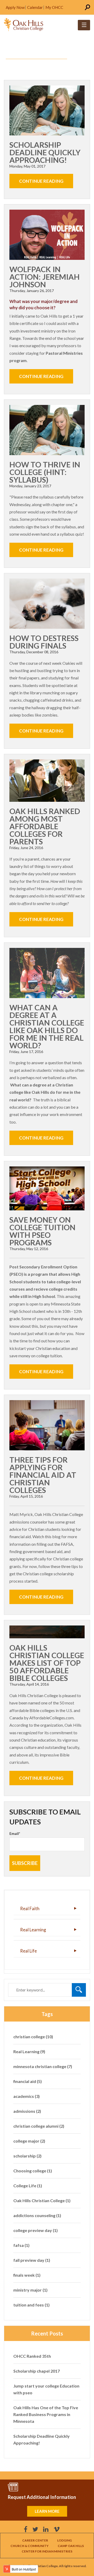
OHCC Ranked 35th (32, 2356)
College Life (28, 2186)
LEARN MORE (47, 2511)
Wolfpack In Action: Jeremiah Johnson (45, 277)
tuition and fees (31, 2305)
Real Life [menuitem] (28, 1951)
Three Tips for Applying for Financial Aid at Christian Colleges (43, 1475)
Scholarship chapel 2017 (37, 2371)
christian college (33, 2037)
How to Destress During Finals (44, 642)
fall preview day (32, 2260)
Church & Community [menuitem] (30, 2546)
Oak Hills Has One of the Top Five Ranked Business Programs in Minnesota (46, 2414)
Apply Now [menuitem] (15, 7)
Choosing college (33, 2171)
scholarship (27, 2156)
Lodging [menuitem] (64, 2540)
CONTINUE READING (41, 181)
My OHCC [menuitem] (54, 7)
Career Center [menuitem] (35, 2540)
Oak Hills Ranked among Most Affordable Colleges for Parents (45, 826)
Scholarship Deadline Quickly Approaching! (45, 152)
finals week (27, 2275)
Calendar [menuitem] (35, 7)
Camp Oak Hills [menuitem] (71, 2546)
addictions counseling (37, 2215)
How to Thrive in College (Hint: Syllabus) (45, 472)
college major (29, 2141)
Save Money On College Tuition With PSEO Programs (42, 1231)
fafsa (21, 2245)
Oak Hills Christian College (42, 2200)
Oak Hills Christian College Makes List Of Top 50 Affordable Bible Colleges (47, 1663)
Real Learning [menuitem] (33, 1930)
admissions (27, 2111)
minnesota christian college (43, 2066)
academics (27, 2096)
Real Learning (29, 2051)
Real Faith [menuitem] (30, 1908)
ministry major (30, 2290)
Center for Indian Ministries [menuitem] (47, 2551)
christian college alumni (39, 2126)
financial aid (28, 2081)
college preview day (36, 2230)
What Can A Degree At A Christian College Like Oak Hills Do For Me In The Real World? (47, 1026)
